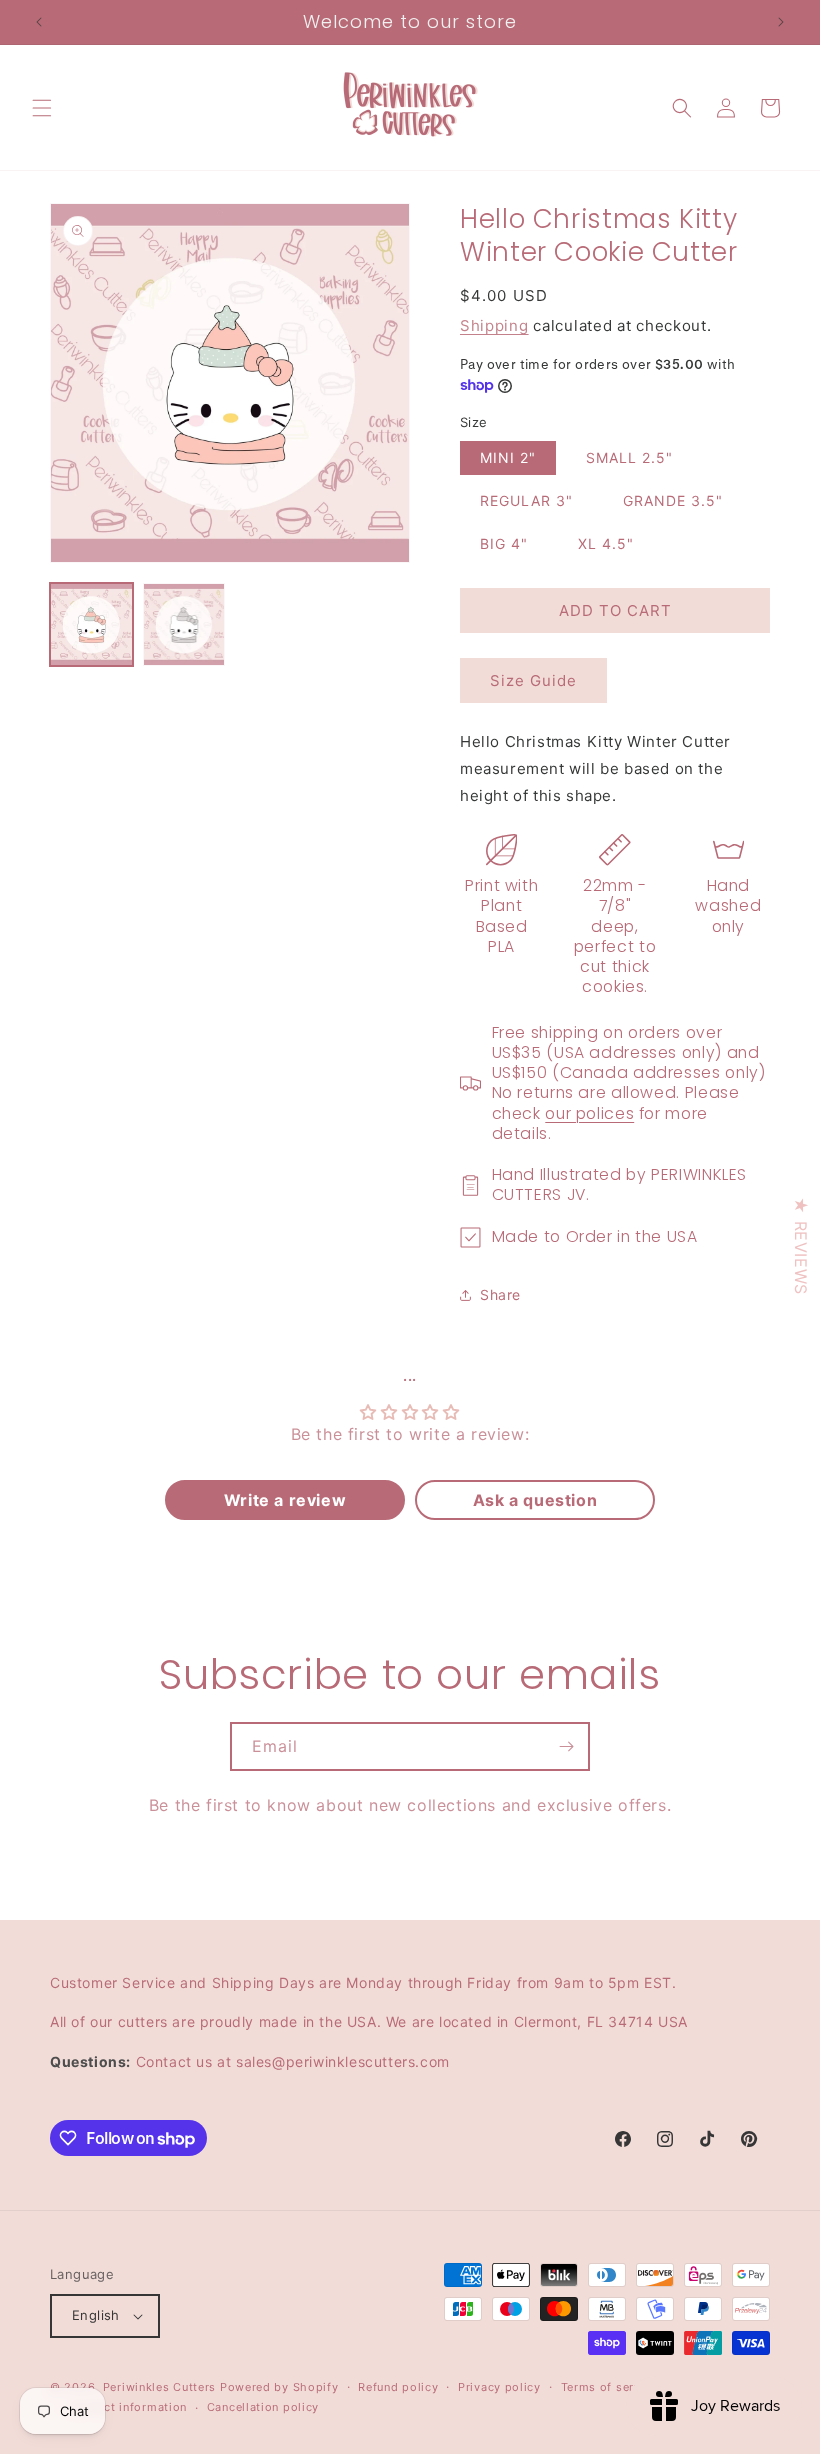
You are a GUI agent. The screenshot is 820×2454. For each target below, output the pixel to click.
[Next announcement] (781, 22)
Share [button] (500, 1294)
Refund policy (398, 2387)
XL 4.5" (606, 543)
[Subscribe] (566, 1746)
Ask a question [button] (535, 1500)
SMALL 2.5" (629, 457)
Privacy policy (499, 2387)
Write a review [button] (285, 1500)
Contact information (128, 2407)
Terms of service (609, 2387)
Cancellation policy (263, 2407)
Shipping (494, 325)
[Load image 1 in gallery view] (91, 624)
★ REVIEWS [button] (801, 1245)
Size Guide (533, 680)
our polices (589, 1113)
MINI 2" (508, 457)
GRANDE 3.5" (673, 500)
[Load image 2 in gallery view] (184, 624)
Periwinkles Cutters (159, 2387)
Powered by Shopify (279, 2387)
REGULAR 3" (526, 500)
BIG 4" (504, 543)
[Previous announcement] (39, 22)
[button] (42, 108)
